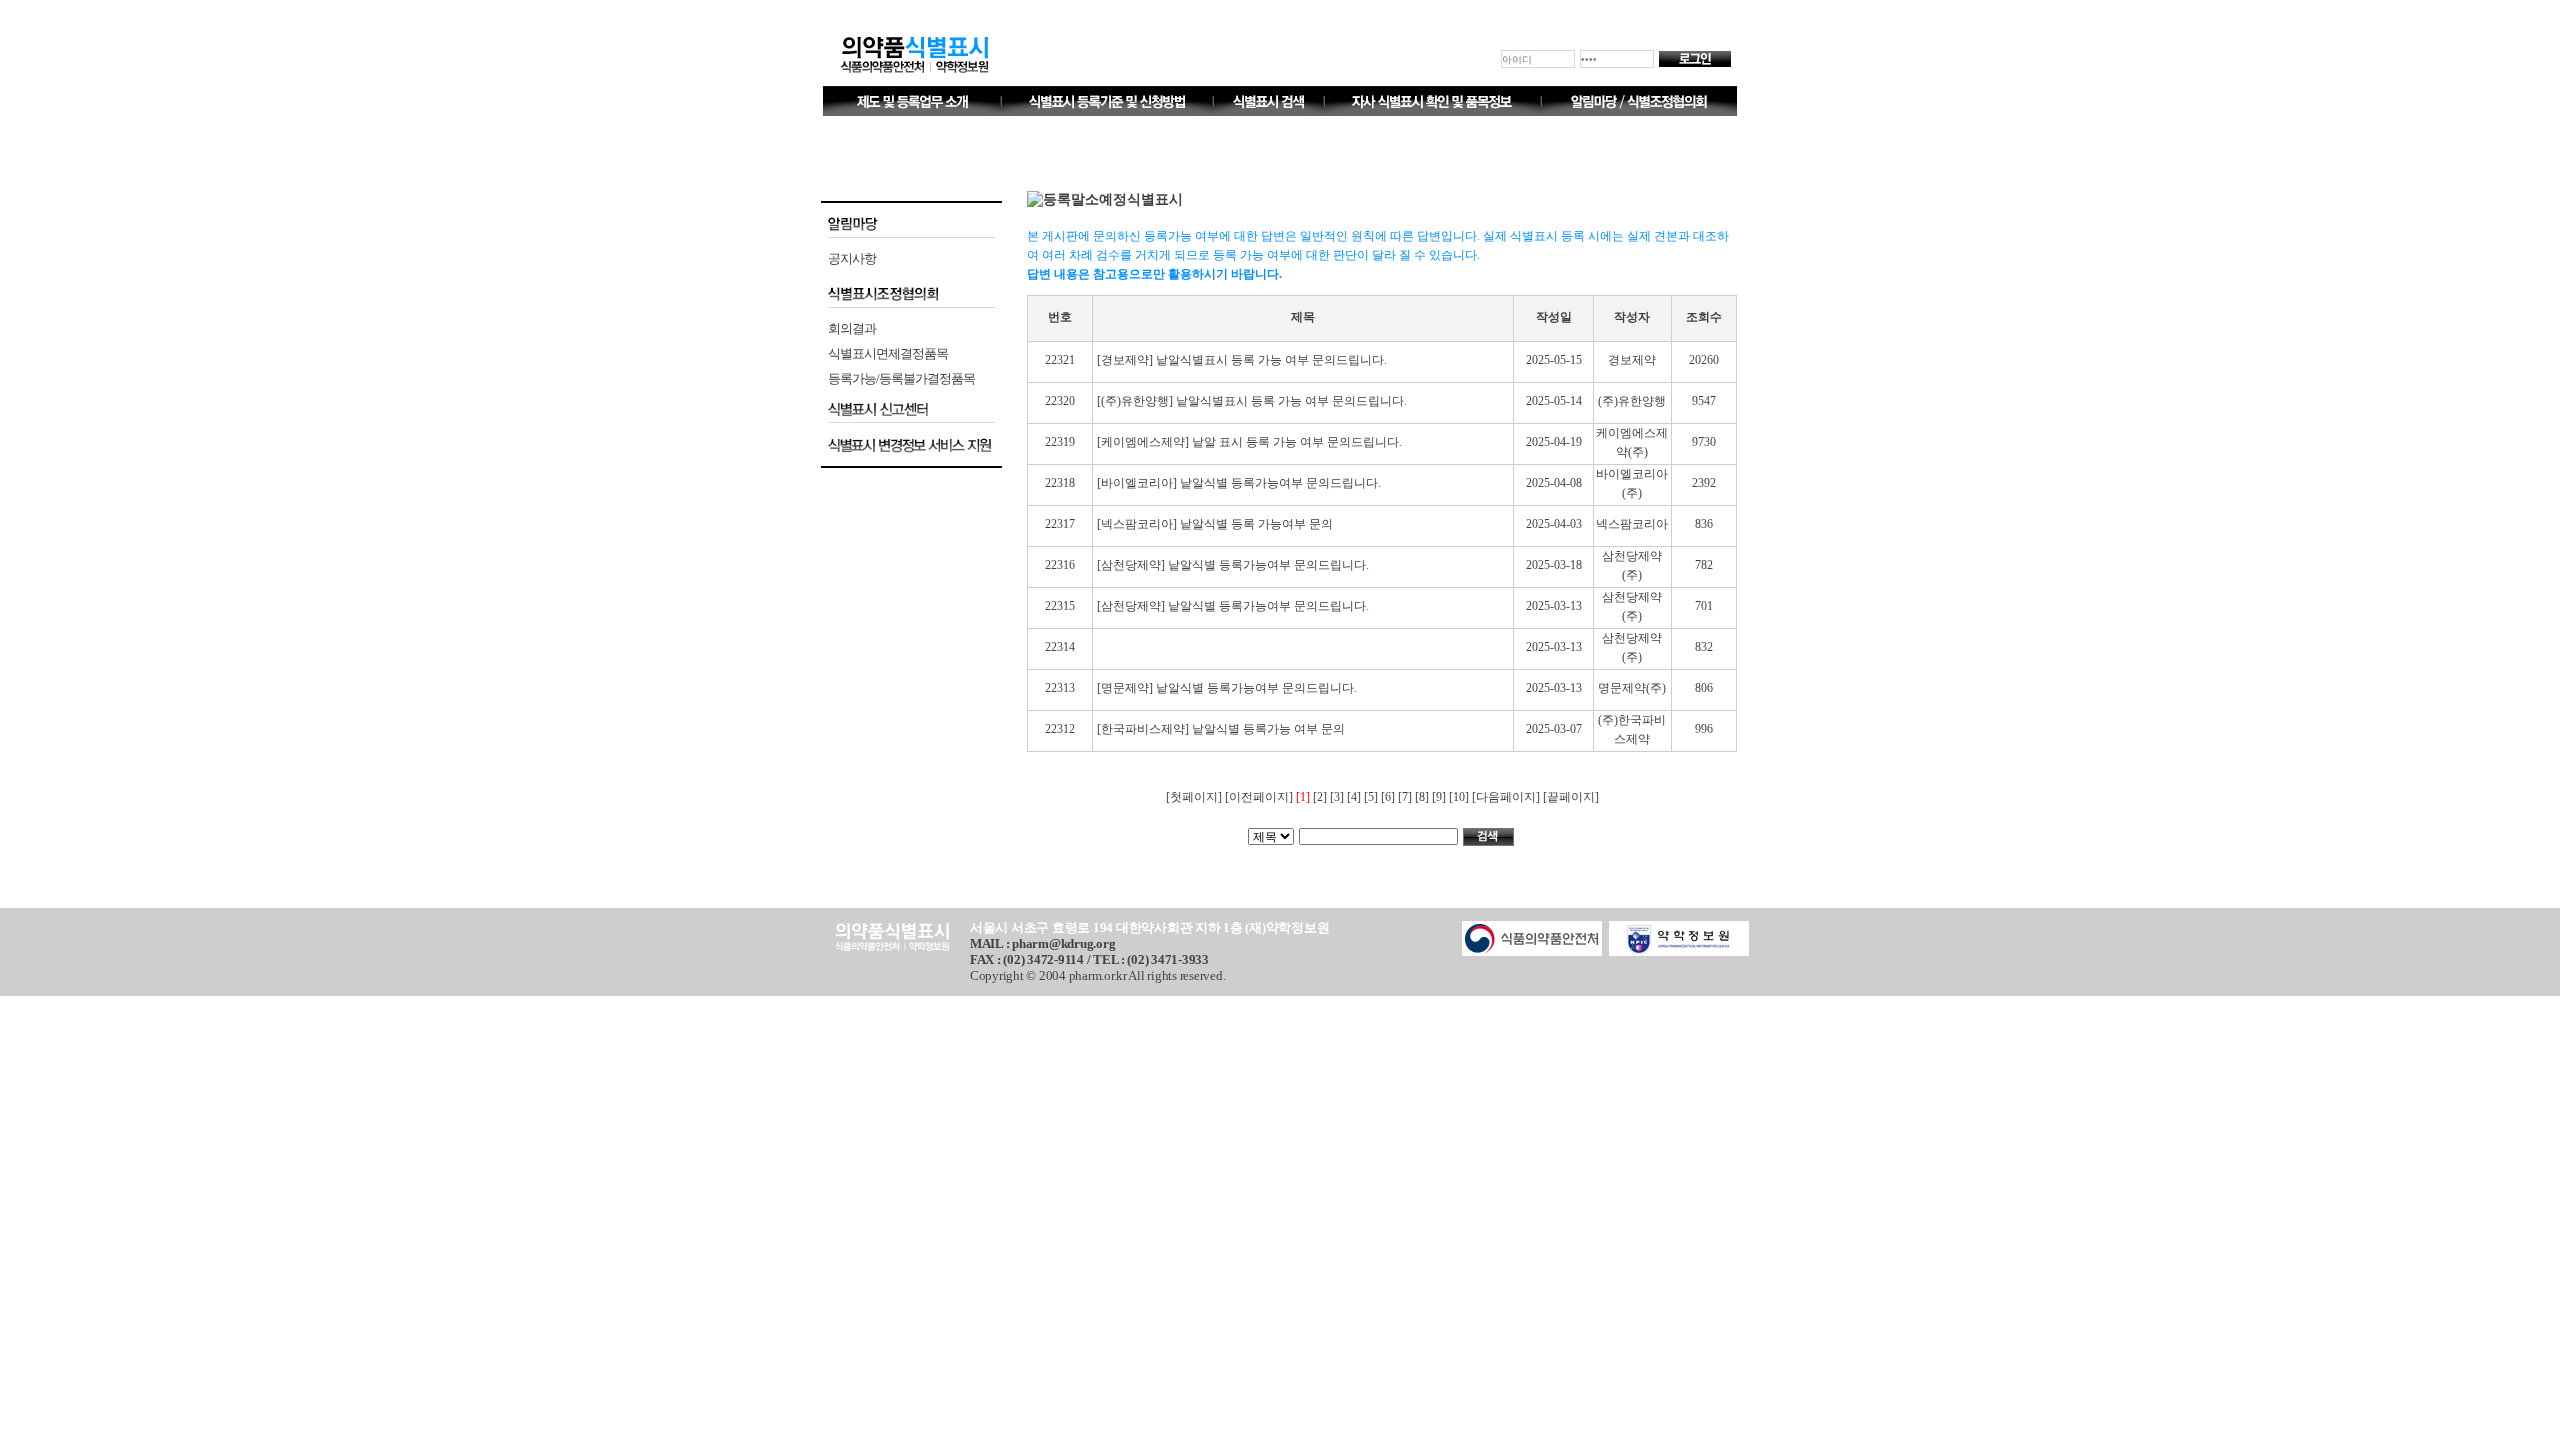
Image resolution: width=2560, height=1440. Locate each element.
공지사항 (852, 258)
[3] (1338, 797)
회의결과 (852, 328)
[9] (1440, 797)
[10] (1460, 797)
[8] (1423, 797)
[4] (1355, 797)
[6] (1389, 797)
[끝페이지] (1571, 797)
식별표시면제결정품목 (888, 353)
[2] (1321, 797)
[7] (1406, 797)
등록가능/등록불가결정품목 (901, 378)
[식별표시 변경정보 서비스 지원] (911, 445)
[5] (1372, 797)
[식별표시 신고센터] (911, 409)
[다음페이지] (1507, 797)
